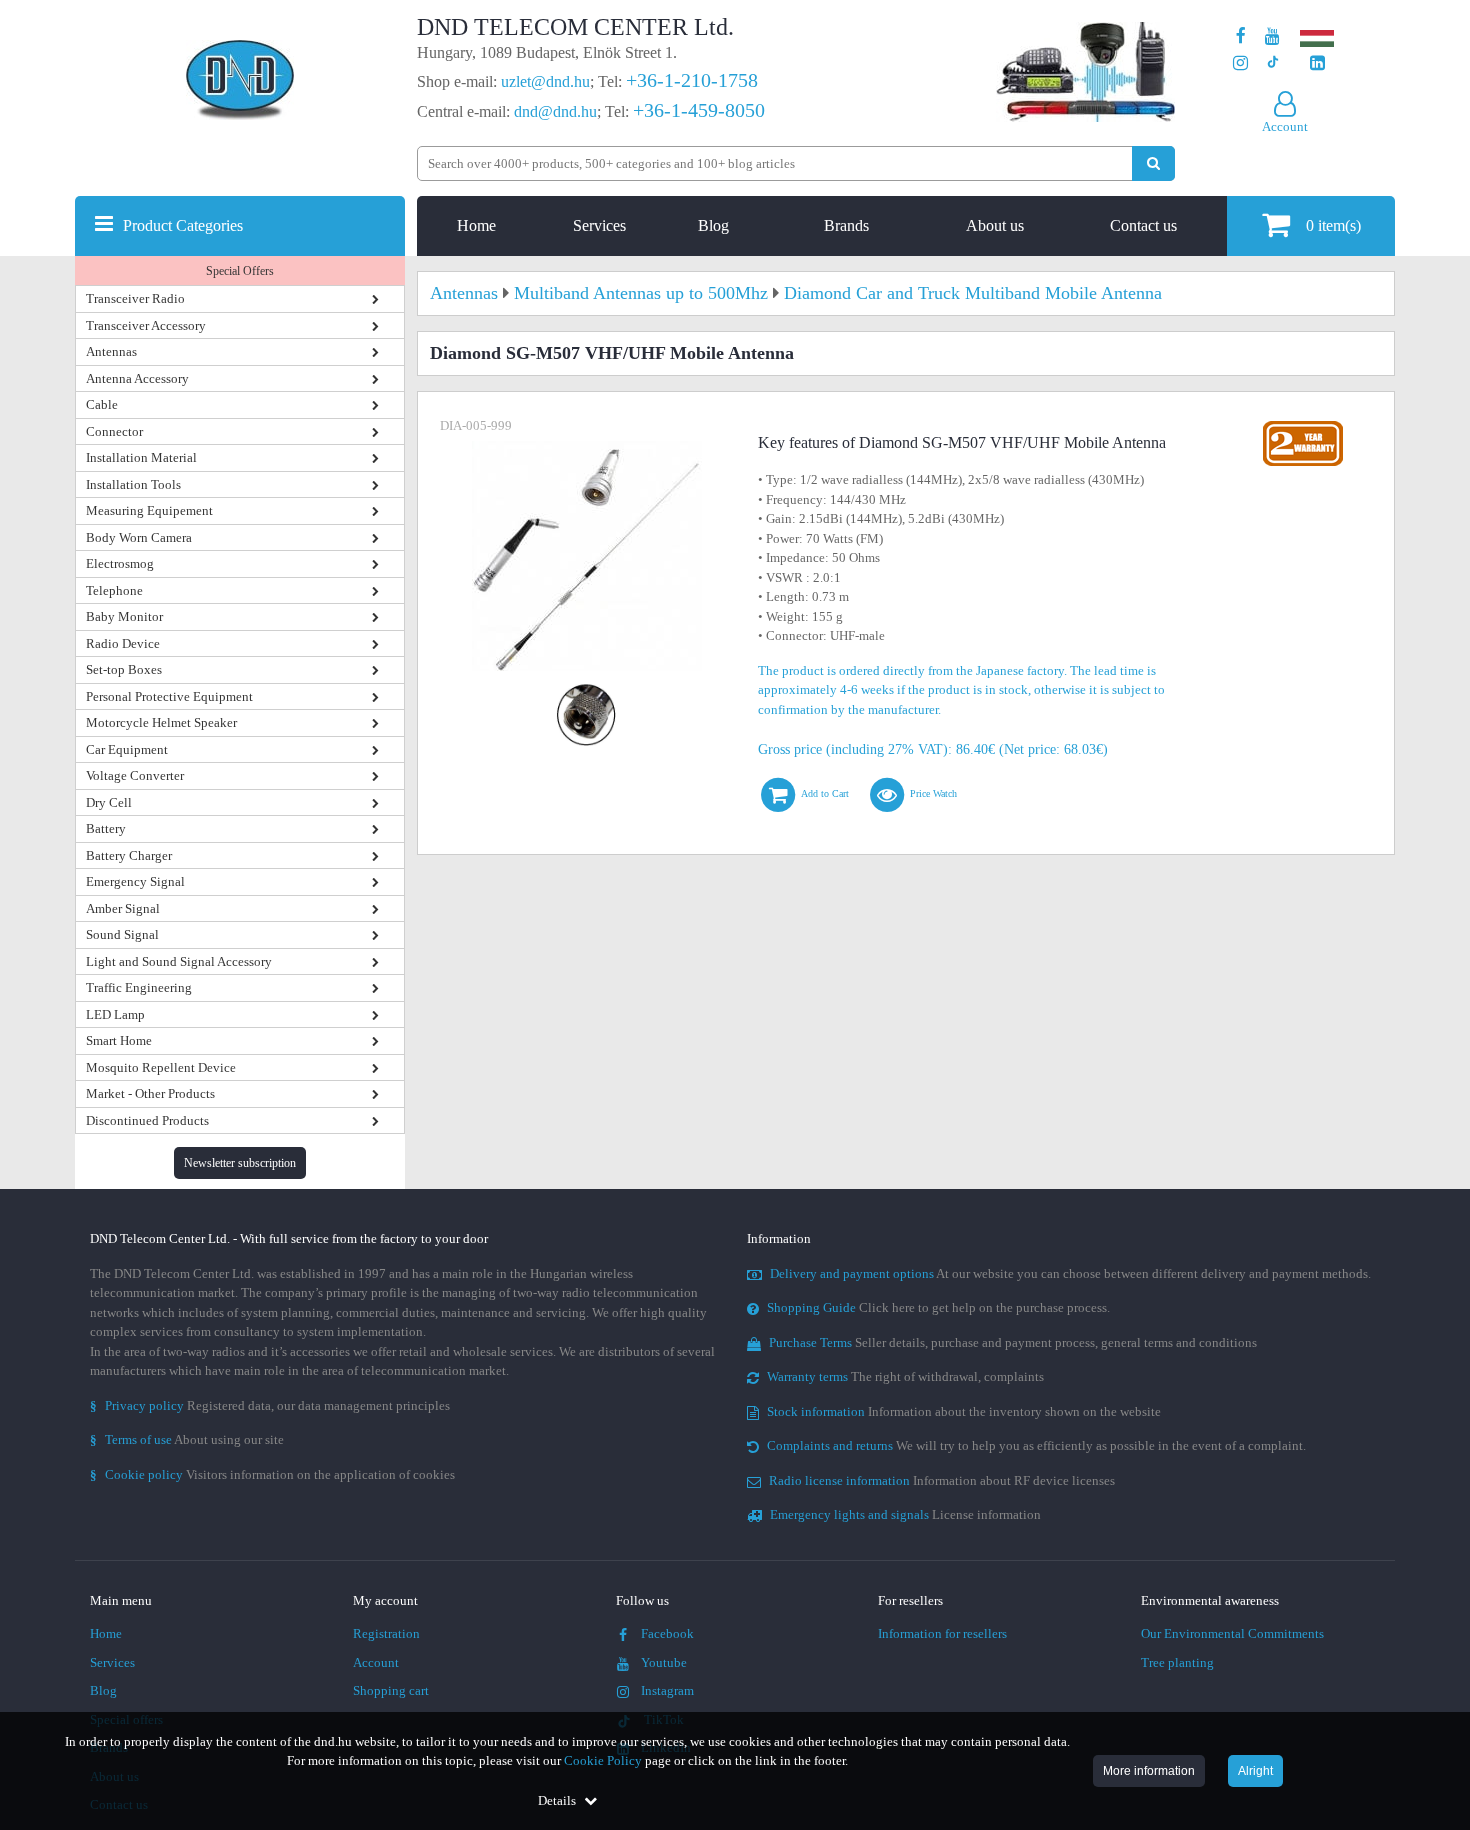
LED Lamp (115, 1014)
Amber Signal (123, 908)
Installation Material (141, 457)
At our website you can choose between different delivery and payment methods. (1070, 1273)
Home (476, 225)
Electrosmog (120, 563)
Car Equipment (127, 749)
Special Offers (240, 271)
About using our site (187, 1439)
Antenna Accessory (137, 378)
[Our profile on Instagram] (1240, 63)
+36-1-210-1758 (692, 80)
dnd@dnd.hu (555, 111)
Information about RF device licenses (942, 1480)
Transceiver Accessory (146, 325)
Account (376, 1662)
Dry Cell (109, 802)
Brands (846, 225)
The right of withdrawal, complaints (905, 1376)
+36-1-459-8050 (699, 110)
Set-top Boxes (124, 669)
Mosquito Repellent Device (161, 1067)
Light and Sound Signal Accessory (179, 961)
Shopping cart (391, 1690)
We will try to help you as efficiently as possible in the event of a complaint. (1036, 1445)
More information (1149, 1771)
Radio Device (123, 643)
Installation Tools (133, 484)
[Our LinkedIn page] (1317, 63)
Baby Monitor (124, 616)
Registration (386, 1633)
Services (599, 225)
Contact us (1143, 225)
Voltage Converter (135, 775)
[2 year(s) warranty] (1303, 425)
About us (995, 225)
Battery (106, 828)
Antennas (111, 351)
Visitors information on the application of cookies (272, 1474)
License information (905, 1514)
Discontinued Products (147, 1120)
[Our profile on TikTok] (1272, 63)
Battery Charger (129, 855)
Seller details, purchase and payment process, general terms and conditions (1013, 1342)
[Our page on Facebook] (1241, 36)
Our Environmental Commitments (1232, 1633)
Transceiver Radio (135, 298)
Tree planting (1177, 1662)
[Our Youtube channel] (1272, 36)
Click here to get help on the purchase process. (938, 1307)
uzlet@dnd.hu (545, 81)
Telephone (114, 590)
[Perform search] (1153, 163)
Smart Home (119, 1040)
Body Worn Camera (139, 537)
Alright (1255, 1771)
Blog (713, 225)
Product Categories (183, 225)
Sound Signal (122, 934)
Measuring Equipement (149, 510)
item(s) (1333, 225)
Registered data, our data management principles (270, 1405)
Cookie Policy (603, 1760)
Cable (102, 404)
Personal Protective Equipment (169, 696)
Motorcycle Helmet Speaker (161, 722)
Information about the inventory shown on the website (964, 1411)
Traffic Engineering (139, 987)
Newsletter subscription (240, 1163)
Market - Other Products (150, 1093)
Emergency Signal (135, 881)
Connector (114, 431)
